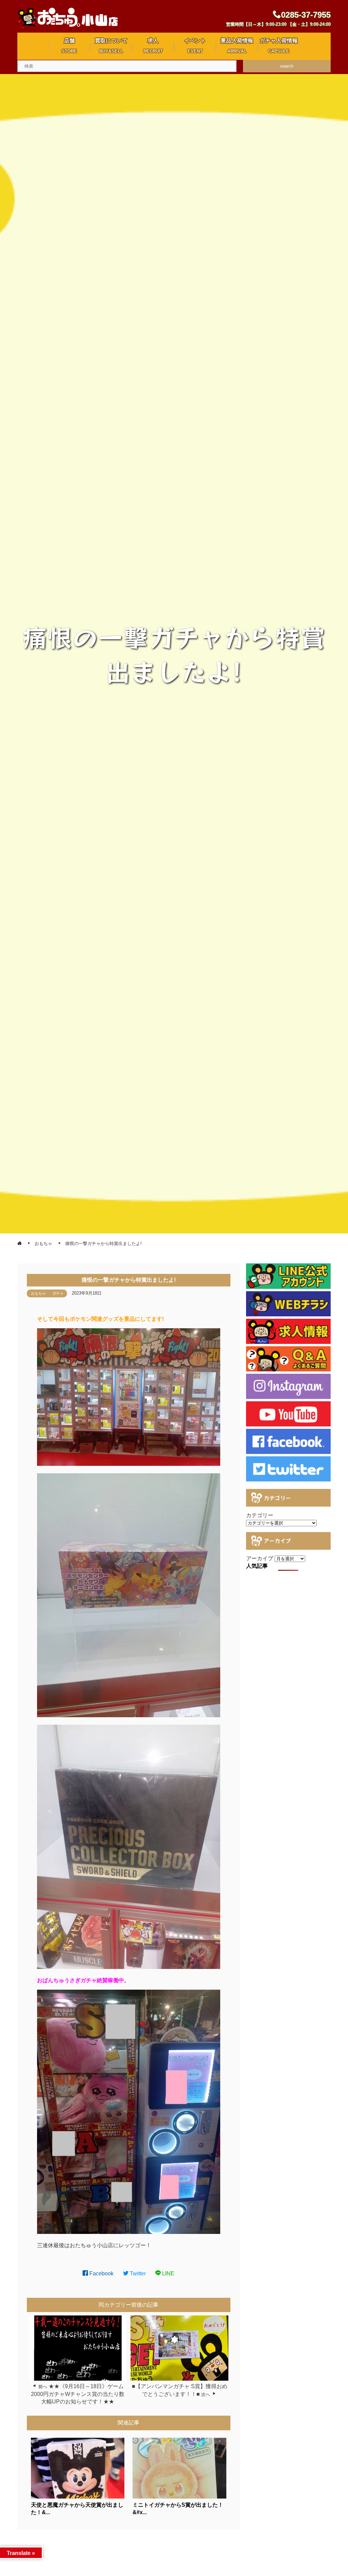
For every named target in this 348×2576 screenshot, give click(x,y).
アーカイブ (260, 1558)
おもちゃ (38, 1293)
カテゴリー (260, 1515)
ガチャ (58, 1293)
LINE (168, 2273)
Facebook (101, 2273)
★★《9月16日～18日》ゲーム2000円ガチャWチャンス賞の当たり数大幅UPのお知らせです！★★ (78, 2394)
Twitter (137, 2273)
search (287, 66)
